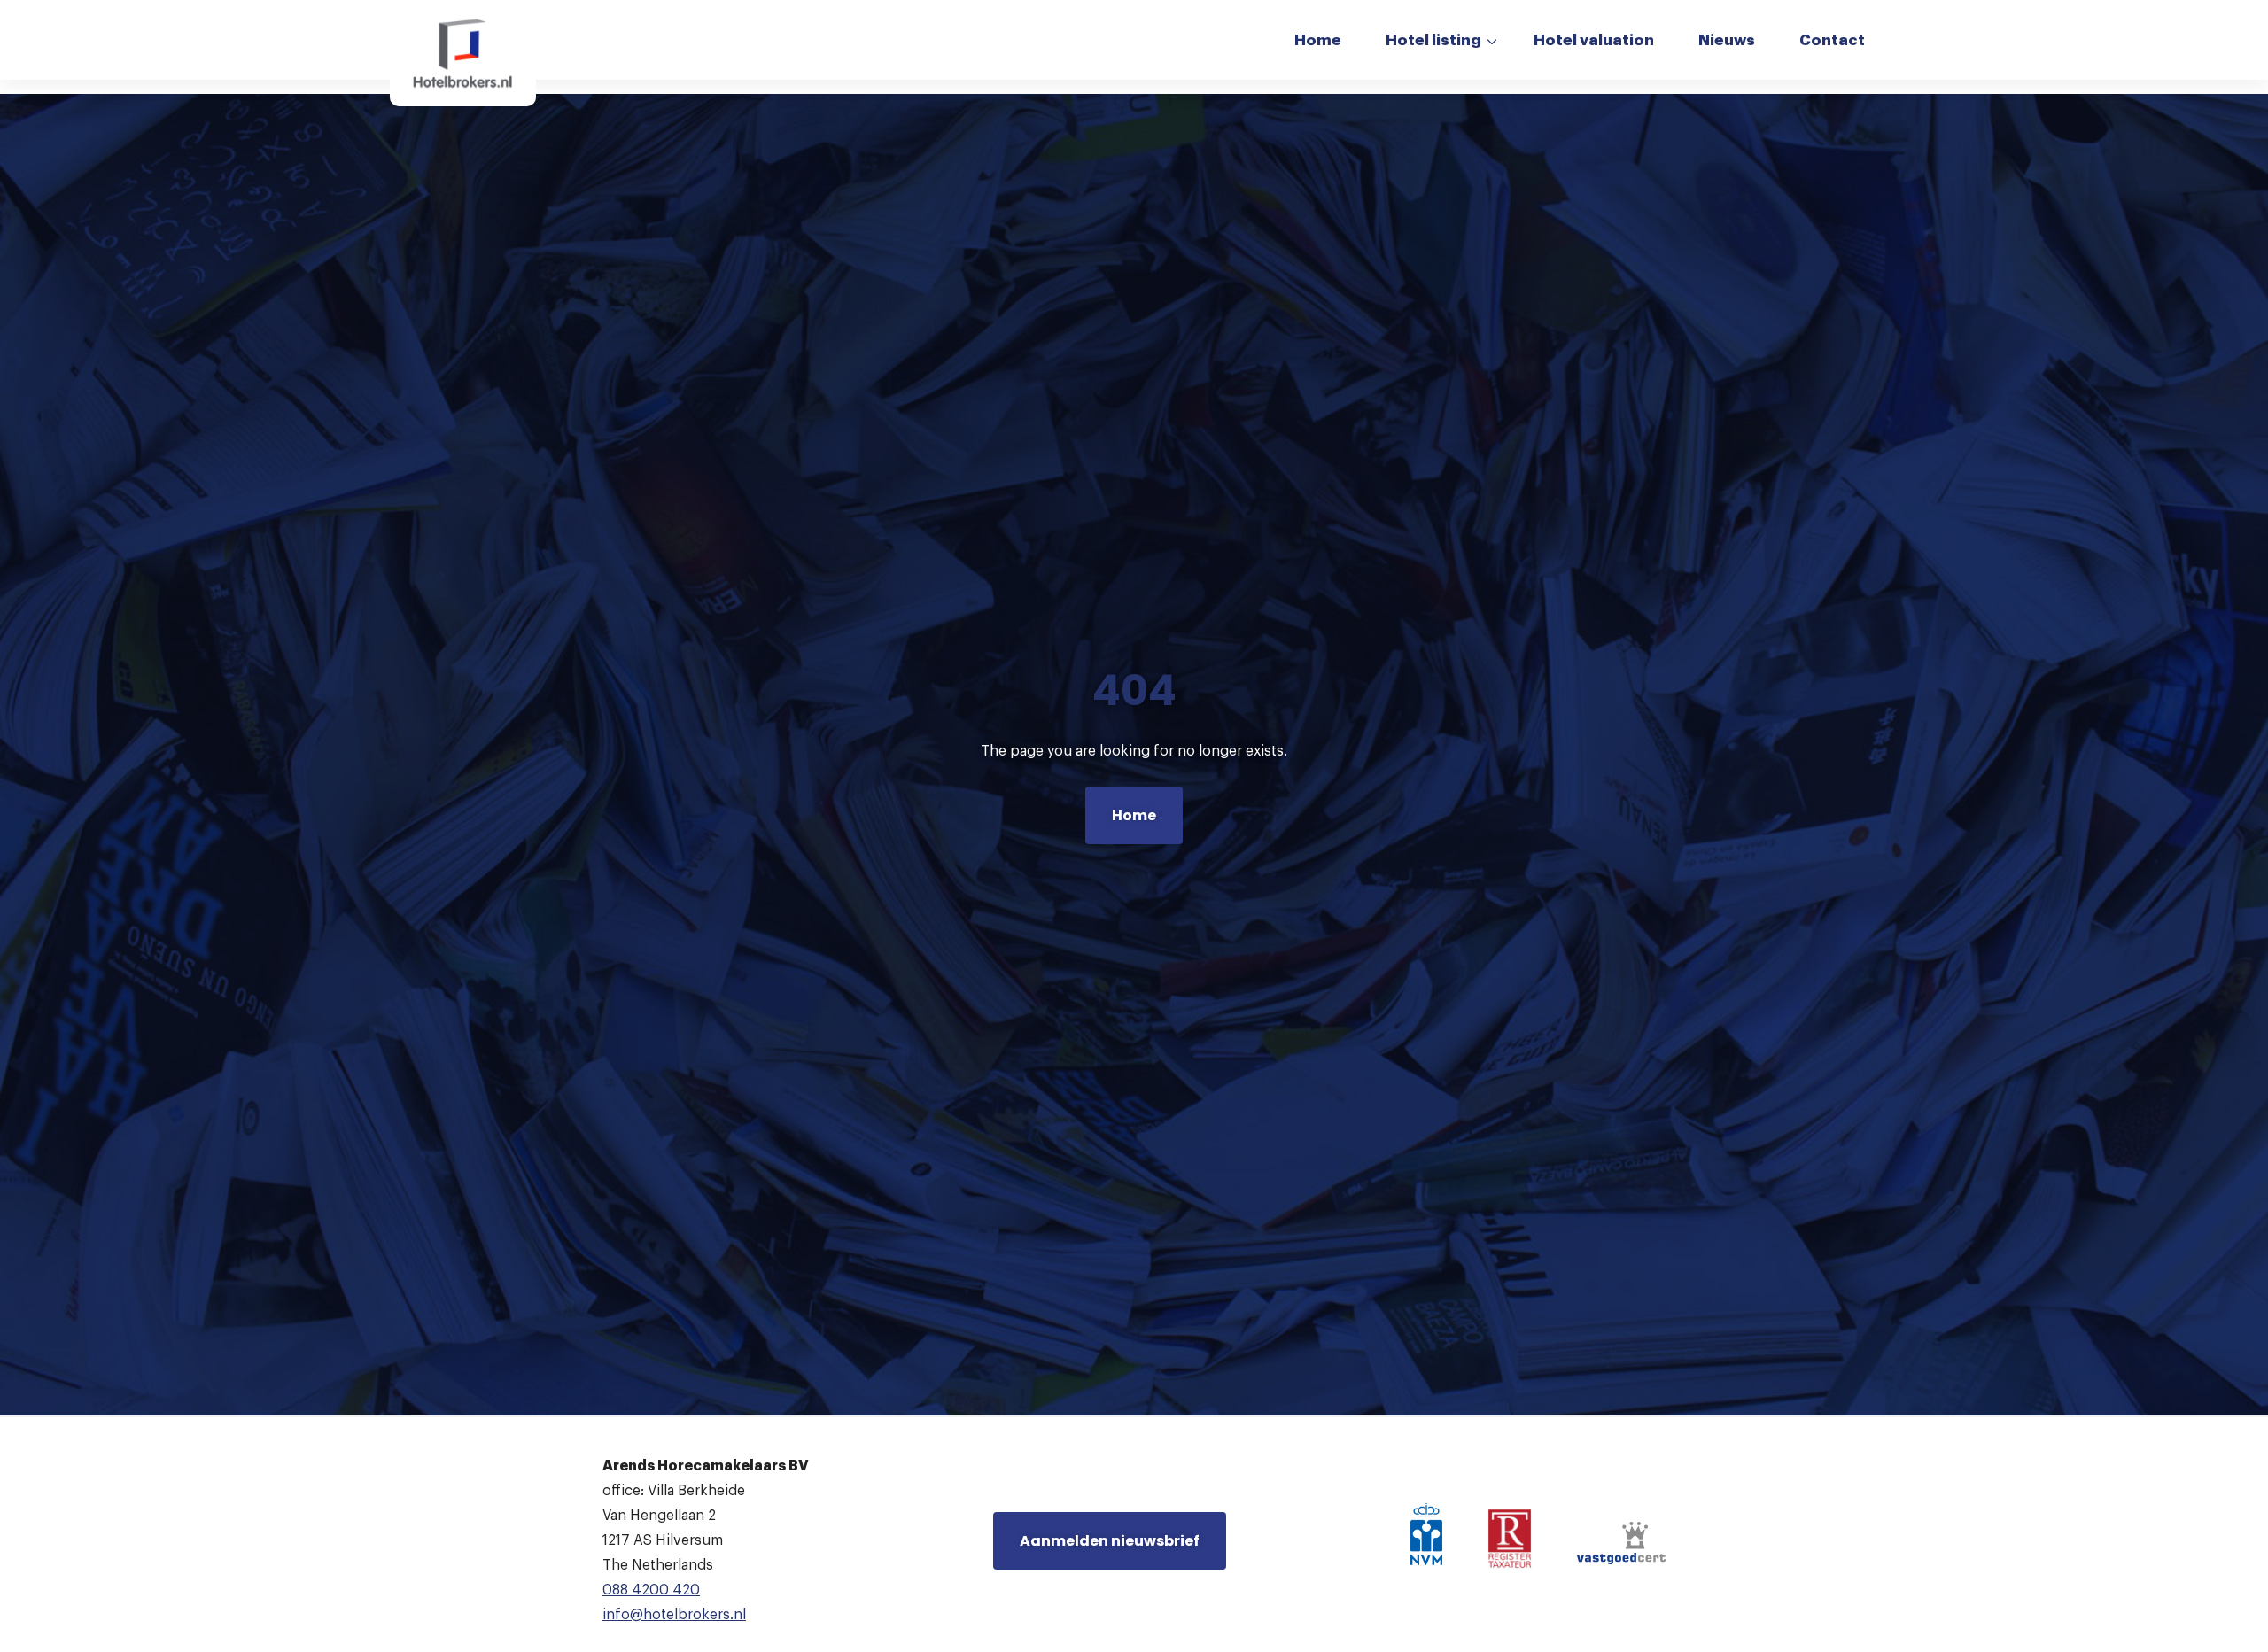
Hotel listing (1433, 40)
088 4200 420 (651, 1590)
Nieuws (1727, 40)
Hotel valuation (1594, 40)
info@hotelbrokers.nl (674, 1615)
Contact (1832, 40)
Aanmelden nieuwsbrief (1110, 1541)
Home (1318, 40)
